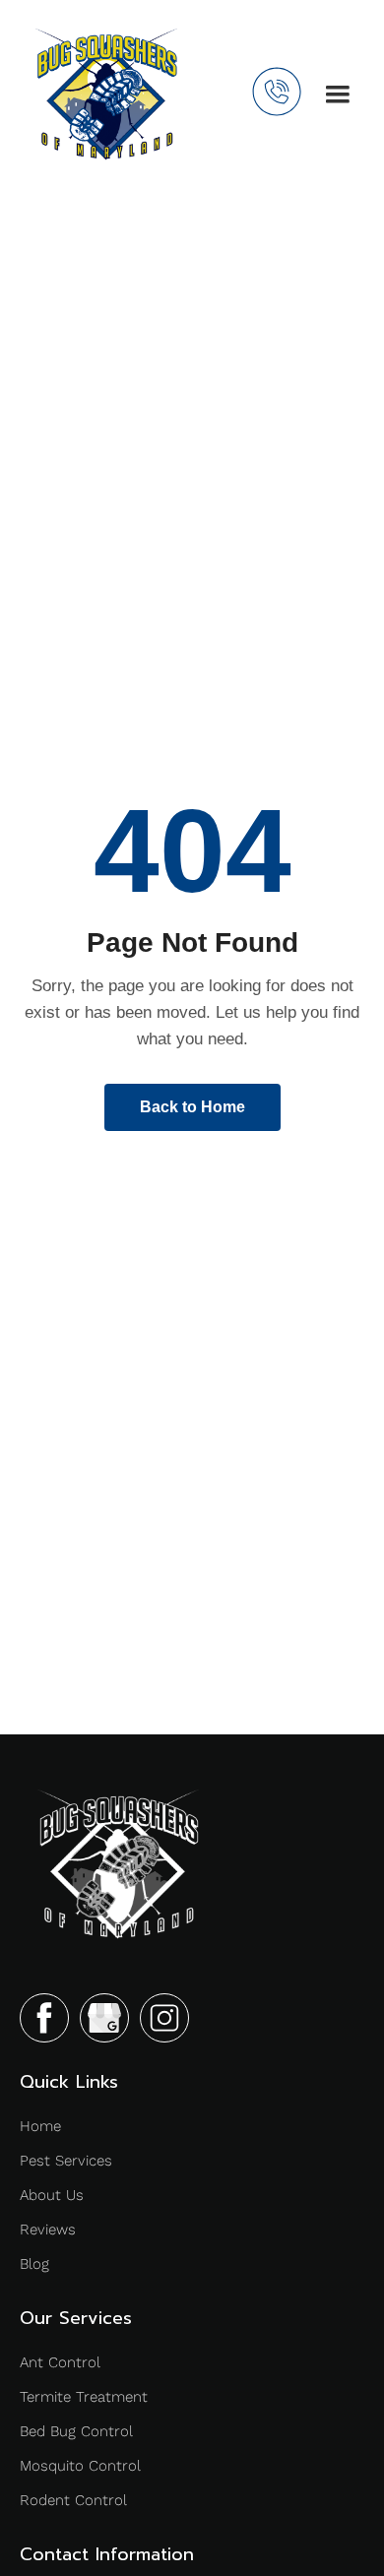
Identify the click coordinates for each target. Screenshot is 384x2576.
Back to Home (192, 1107)
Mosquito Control (80, 2466)
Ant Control (60, 2362)
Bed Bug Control (76, 2431)
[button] (338, 94)
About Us (52, 2195)
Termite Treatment (84, 2397)
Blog (34, 2264)
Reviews (48, 2230)
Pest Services (66, 2161)
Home (40, 2126)
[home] (106, 94)
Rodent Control (73, 2500)
